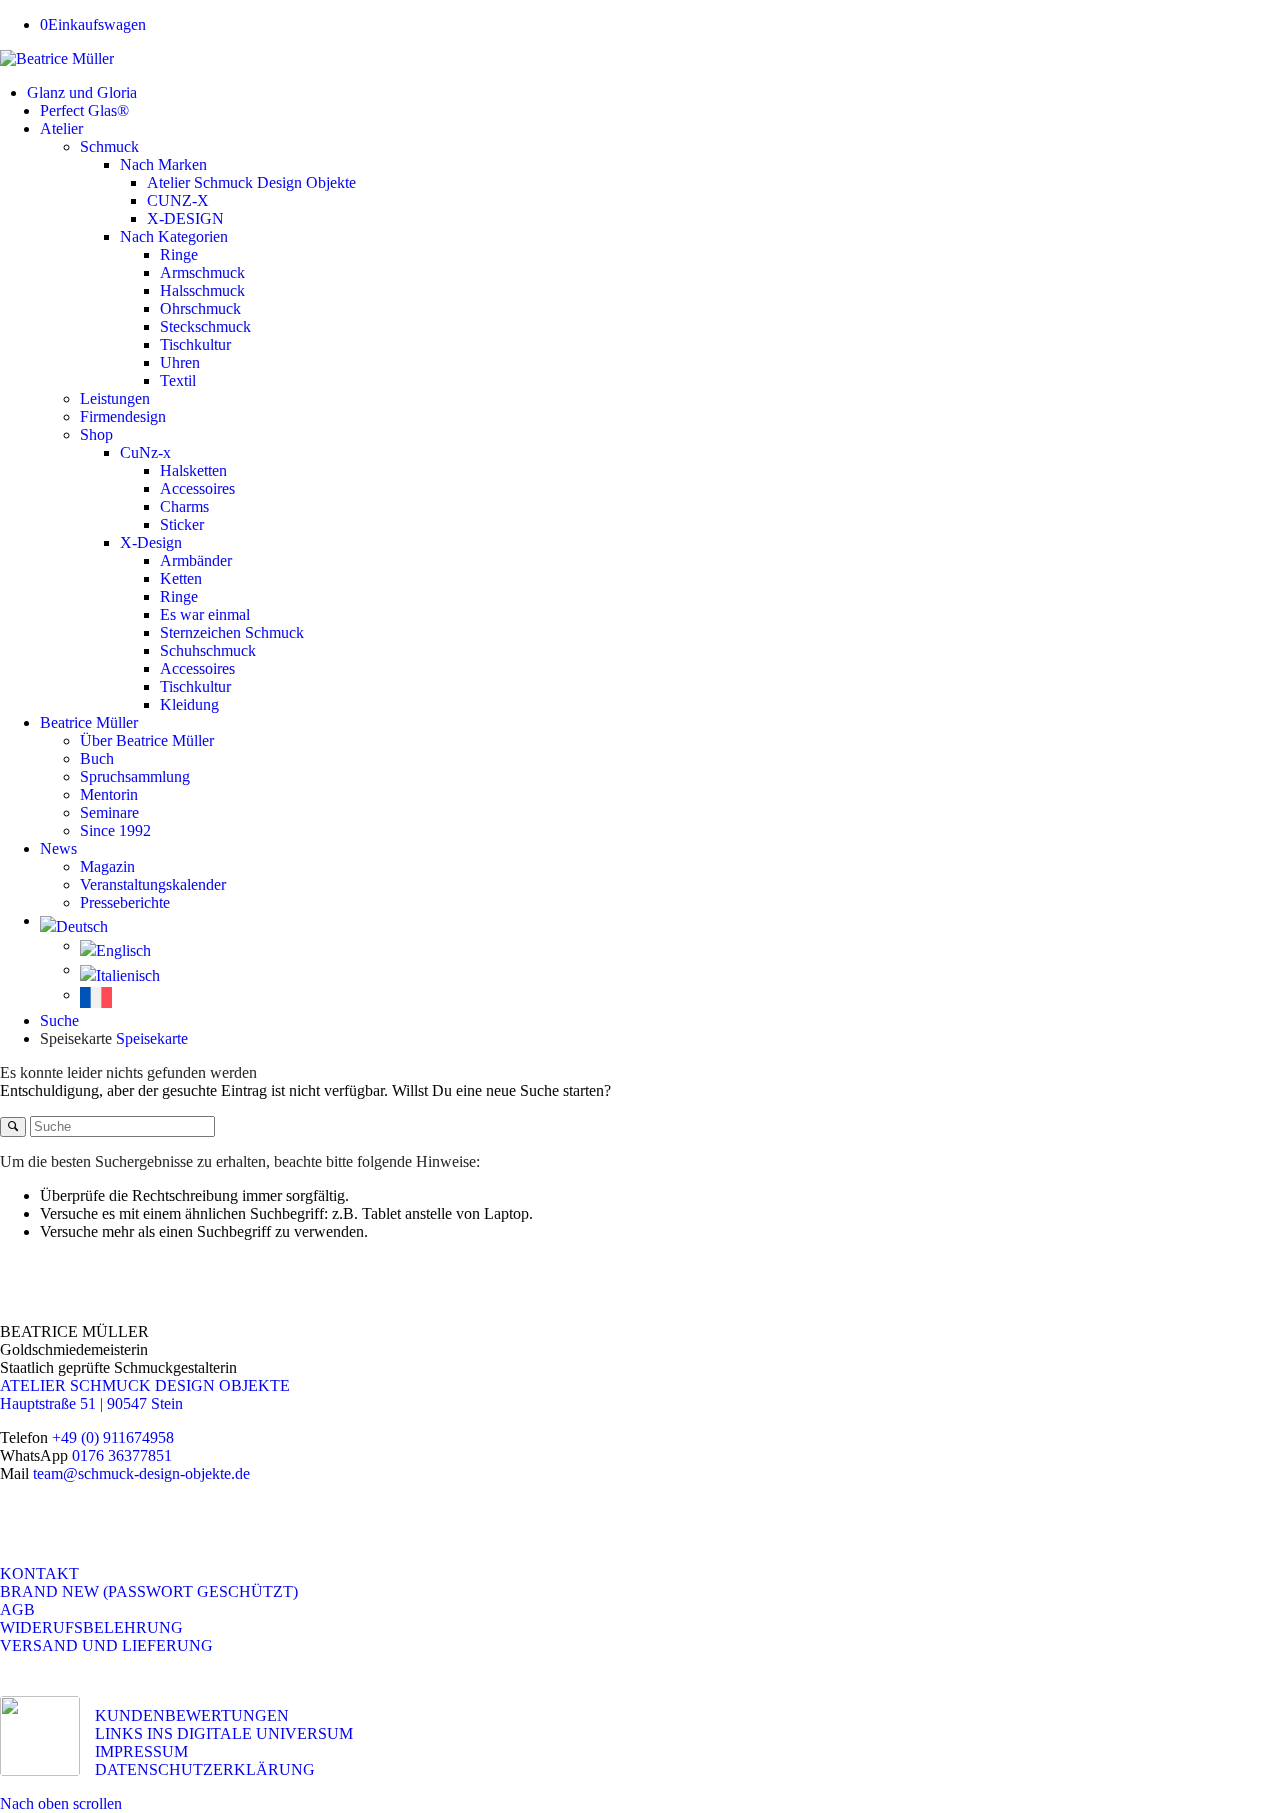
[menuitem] (653, 93)
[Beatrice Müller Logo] (57, 58)
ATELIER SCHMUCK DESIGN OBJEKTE (145, 1385)
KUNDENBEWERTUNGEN (192, 1715)
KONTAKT (39, 1573)
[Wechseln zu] (660, 926)
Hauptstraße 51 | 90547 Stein (91, 1403)
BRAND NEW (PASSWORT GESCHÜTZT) (149, 1591)
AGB (17, 1609)
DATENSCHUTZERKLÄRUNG (205, 1769)
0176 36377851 (122, 1455)
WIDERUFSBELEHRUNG (91, 1627)
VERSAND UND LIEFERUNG (106, 1645)
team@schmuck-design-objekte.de (141, 1473)
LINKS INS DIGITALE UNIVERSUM (224, 1733)
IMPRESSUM (141, 1751)
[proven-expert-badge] (40, 1736)
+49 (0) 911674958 (113, 1437)
